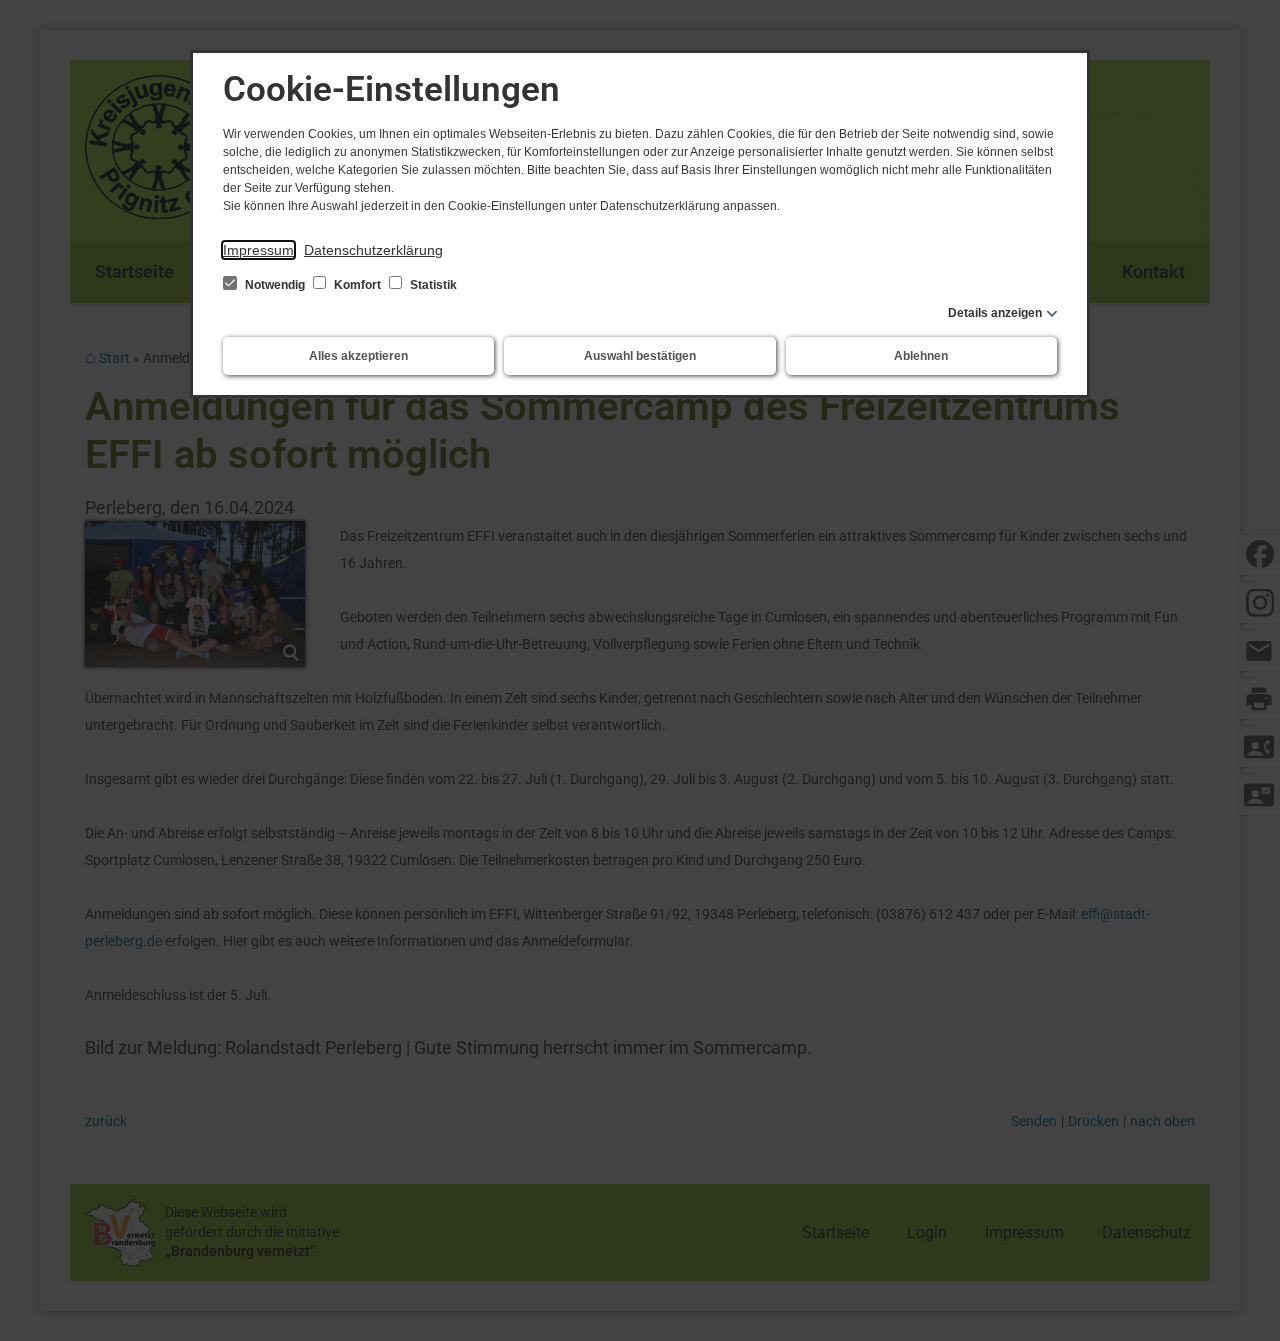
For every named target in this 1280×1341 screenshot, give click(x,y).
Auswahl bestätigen (640, 356)
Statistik (432, 285)
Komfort (357, 285)
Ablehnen (921, 356)
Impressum (258, 250)
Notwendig (275, 285)
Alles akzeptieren (358, 356)
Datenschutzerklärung (373, 250)
